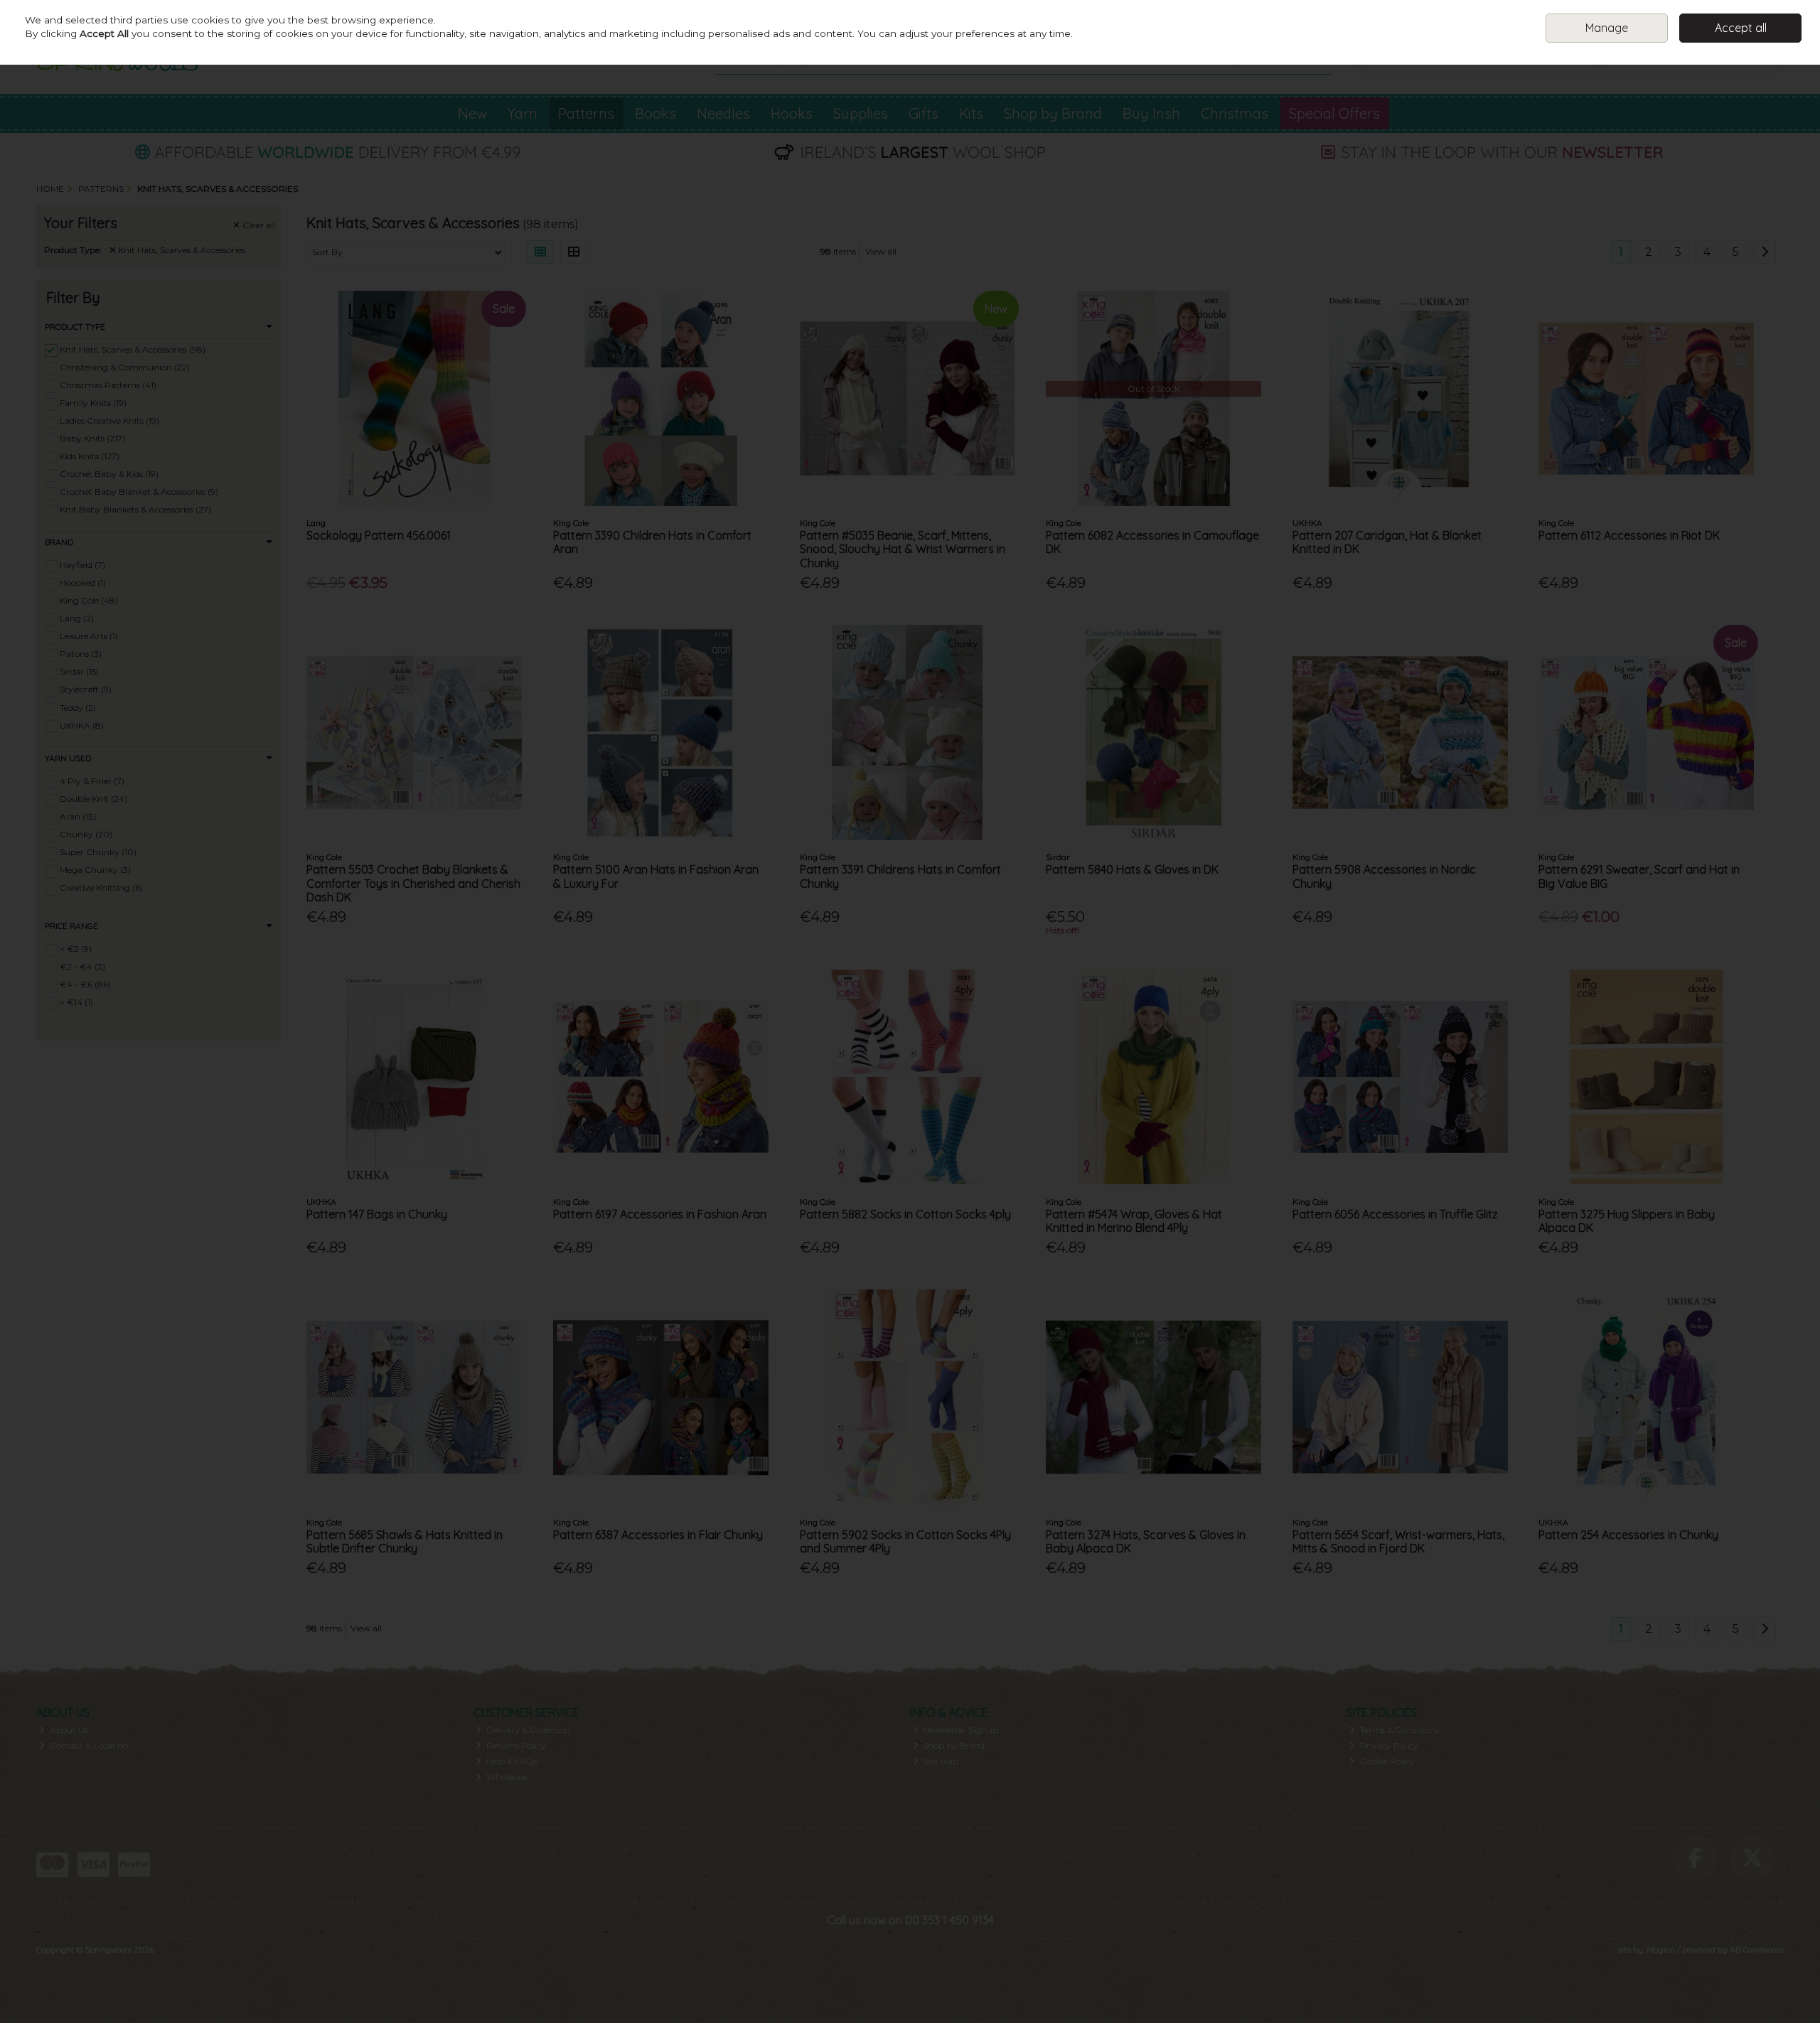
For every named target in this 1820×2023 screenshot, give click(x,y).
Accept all (1741, 28)
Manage (1607, 28)
